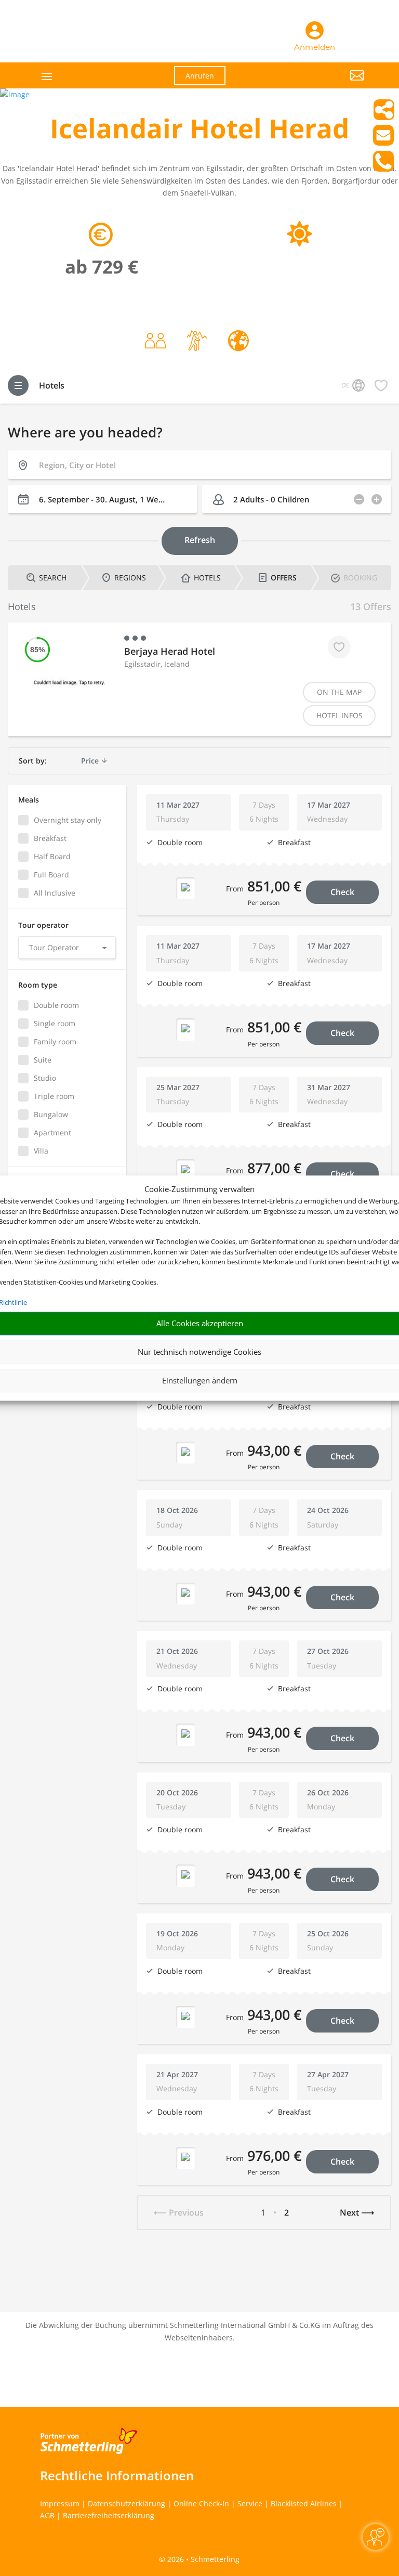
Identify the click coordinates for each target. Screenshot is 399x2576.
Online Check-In (201, 2503)
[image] (15, 94)
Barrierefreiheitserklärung (109, 2515)
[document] (199, 131)
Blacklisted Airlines (304, 2503)
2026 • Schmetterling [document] (202, 2559)
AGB (47, 2515)
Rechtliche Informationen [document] (117, 2476)
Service (250, 2503)
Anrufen (200, 76)
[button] (314, 83)
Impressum (60, 2503)
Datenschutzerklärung (127, 2503)
